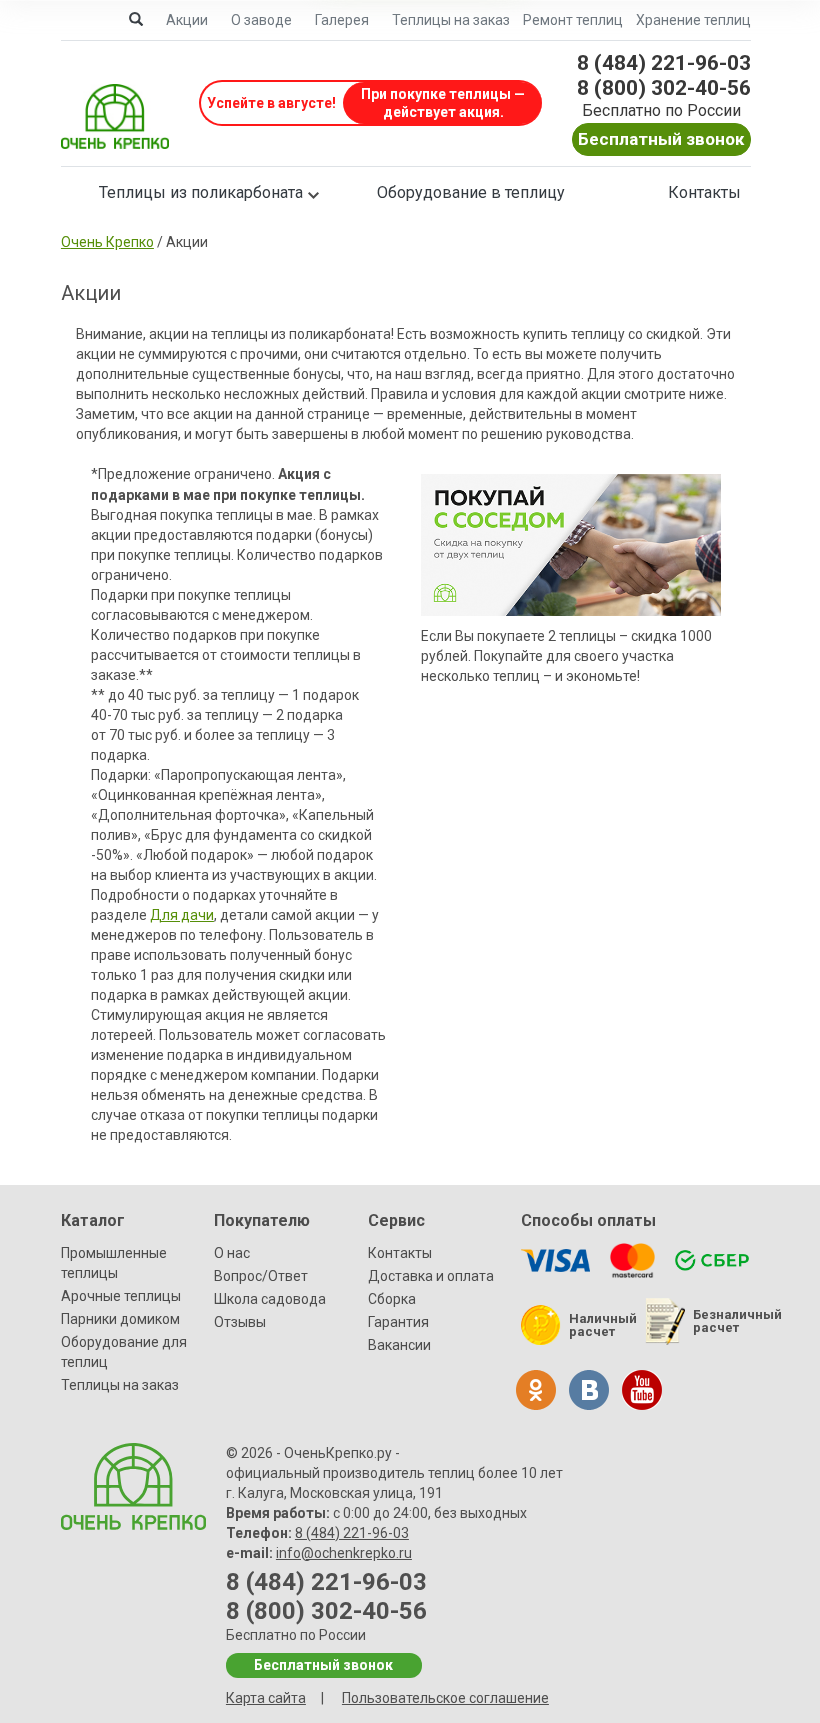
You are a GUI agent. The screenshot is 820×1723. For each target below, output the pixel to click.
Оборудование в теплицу (471, 192)
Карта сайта (266, 1698)
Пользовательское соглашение (445, 1698)
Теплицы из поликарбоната (201, 192)
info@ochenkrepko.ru (344, 1553)
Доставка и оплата (431, 1276)
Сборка (392, 1299)
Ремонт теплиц (573, 20)
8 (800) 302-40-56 (664, 88)
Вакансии (399, 1345)
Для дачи (182, 915)
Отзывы (240, 1322)
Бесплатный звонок (661, 139)
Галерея (342, 20)
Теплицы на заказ (451, 20)
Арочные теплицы (121, 1296)
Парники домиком (120, 1319)
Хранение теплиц (693, 20)
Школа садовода (270, 1299)
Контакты (704, 192)
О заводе (261, 20)
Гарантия (398, 1322)
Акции (187, 20)
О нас (232, 1253)
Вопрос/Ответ (261, 1276)
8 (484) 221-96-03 (664, 63)
